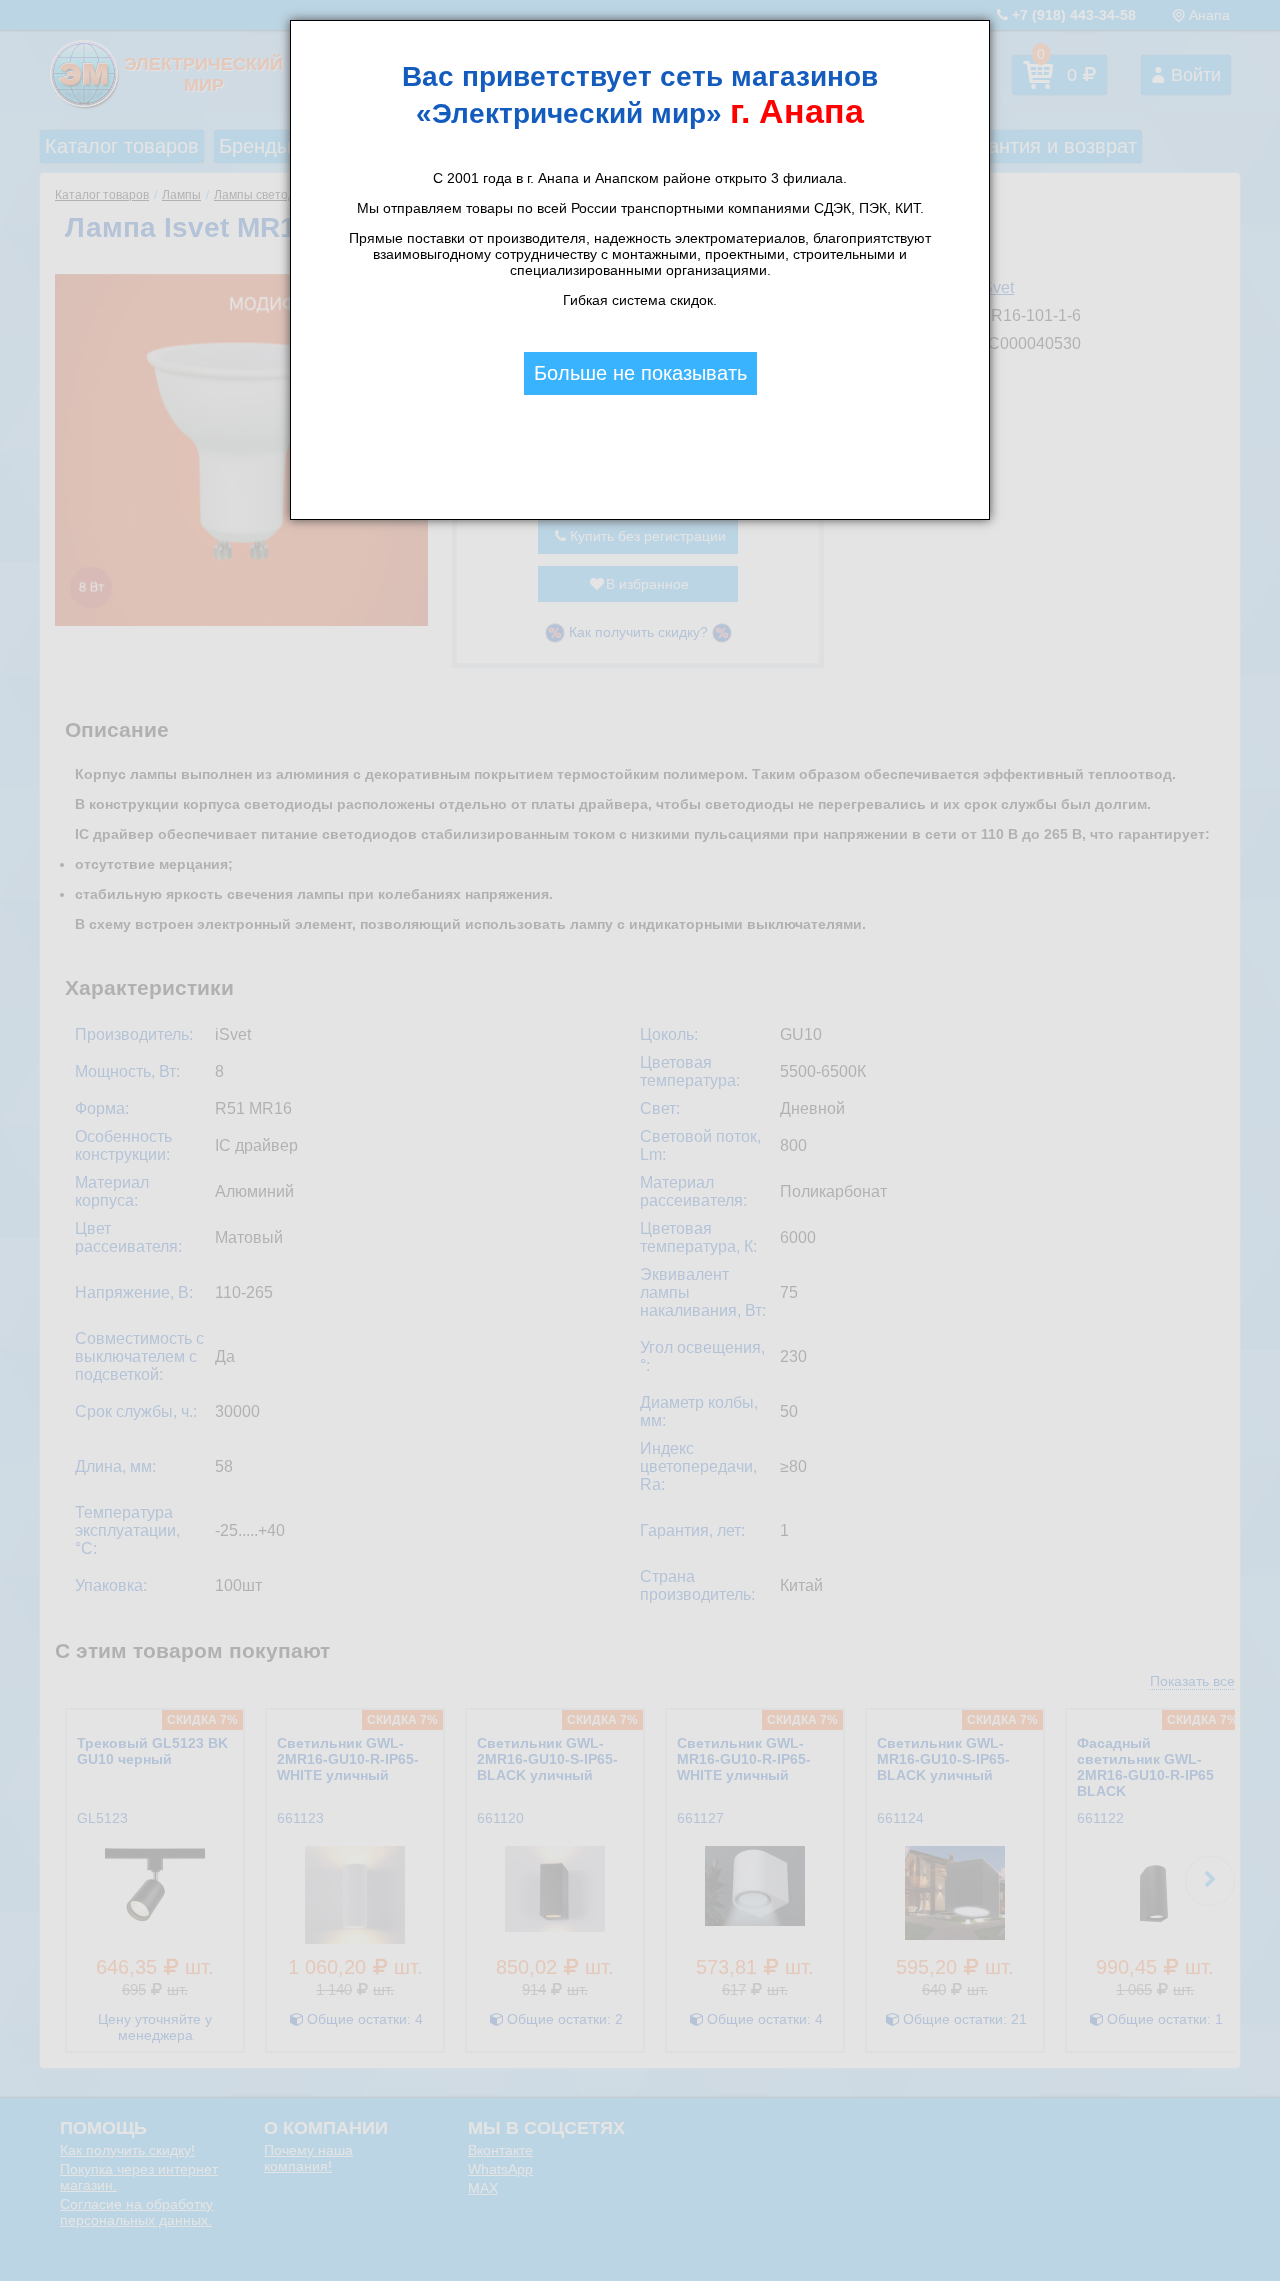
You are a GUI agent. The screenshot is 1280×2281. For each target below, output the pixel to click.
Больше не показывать (640, 373)
